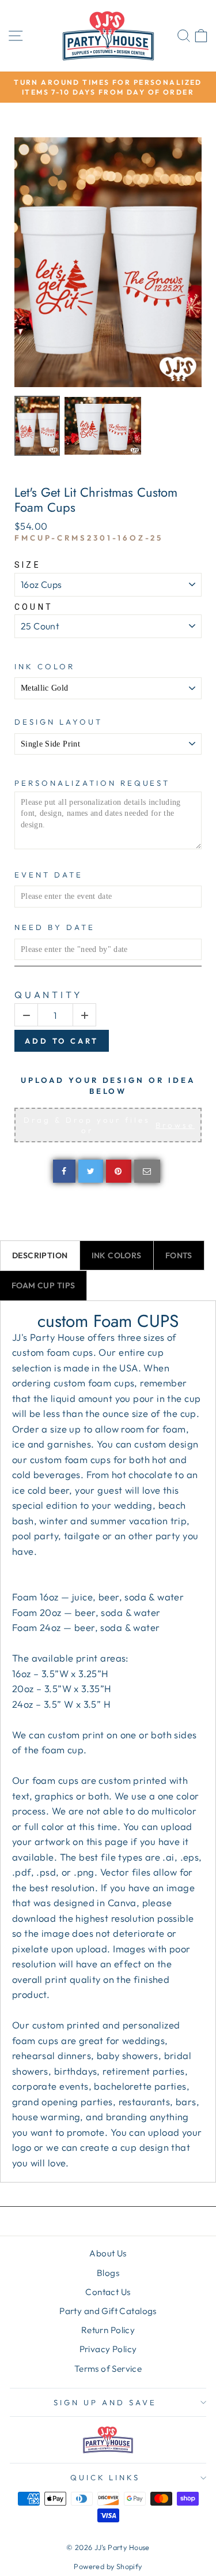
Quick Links (105, 2477)
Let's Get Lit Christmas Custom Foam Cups (96, 500)
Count (34, 607)
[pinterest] (119, 1171)
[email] (147, 1171)
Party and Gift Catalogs (108, 2311)
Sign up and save (105, 2402)
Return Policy (108, 2330)
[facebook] (64, 1171)
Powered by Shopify (108, 2566)
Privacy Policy (108, 2349)
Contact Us (108, 2292)
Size (28, 565)
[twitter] (91, 1171)
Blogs (108, 2273)
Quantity (48, 995)
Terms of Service (108, 2369)
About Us (108, 2253)
